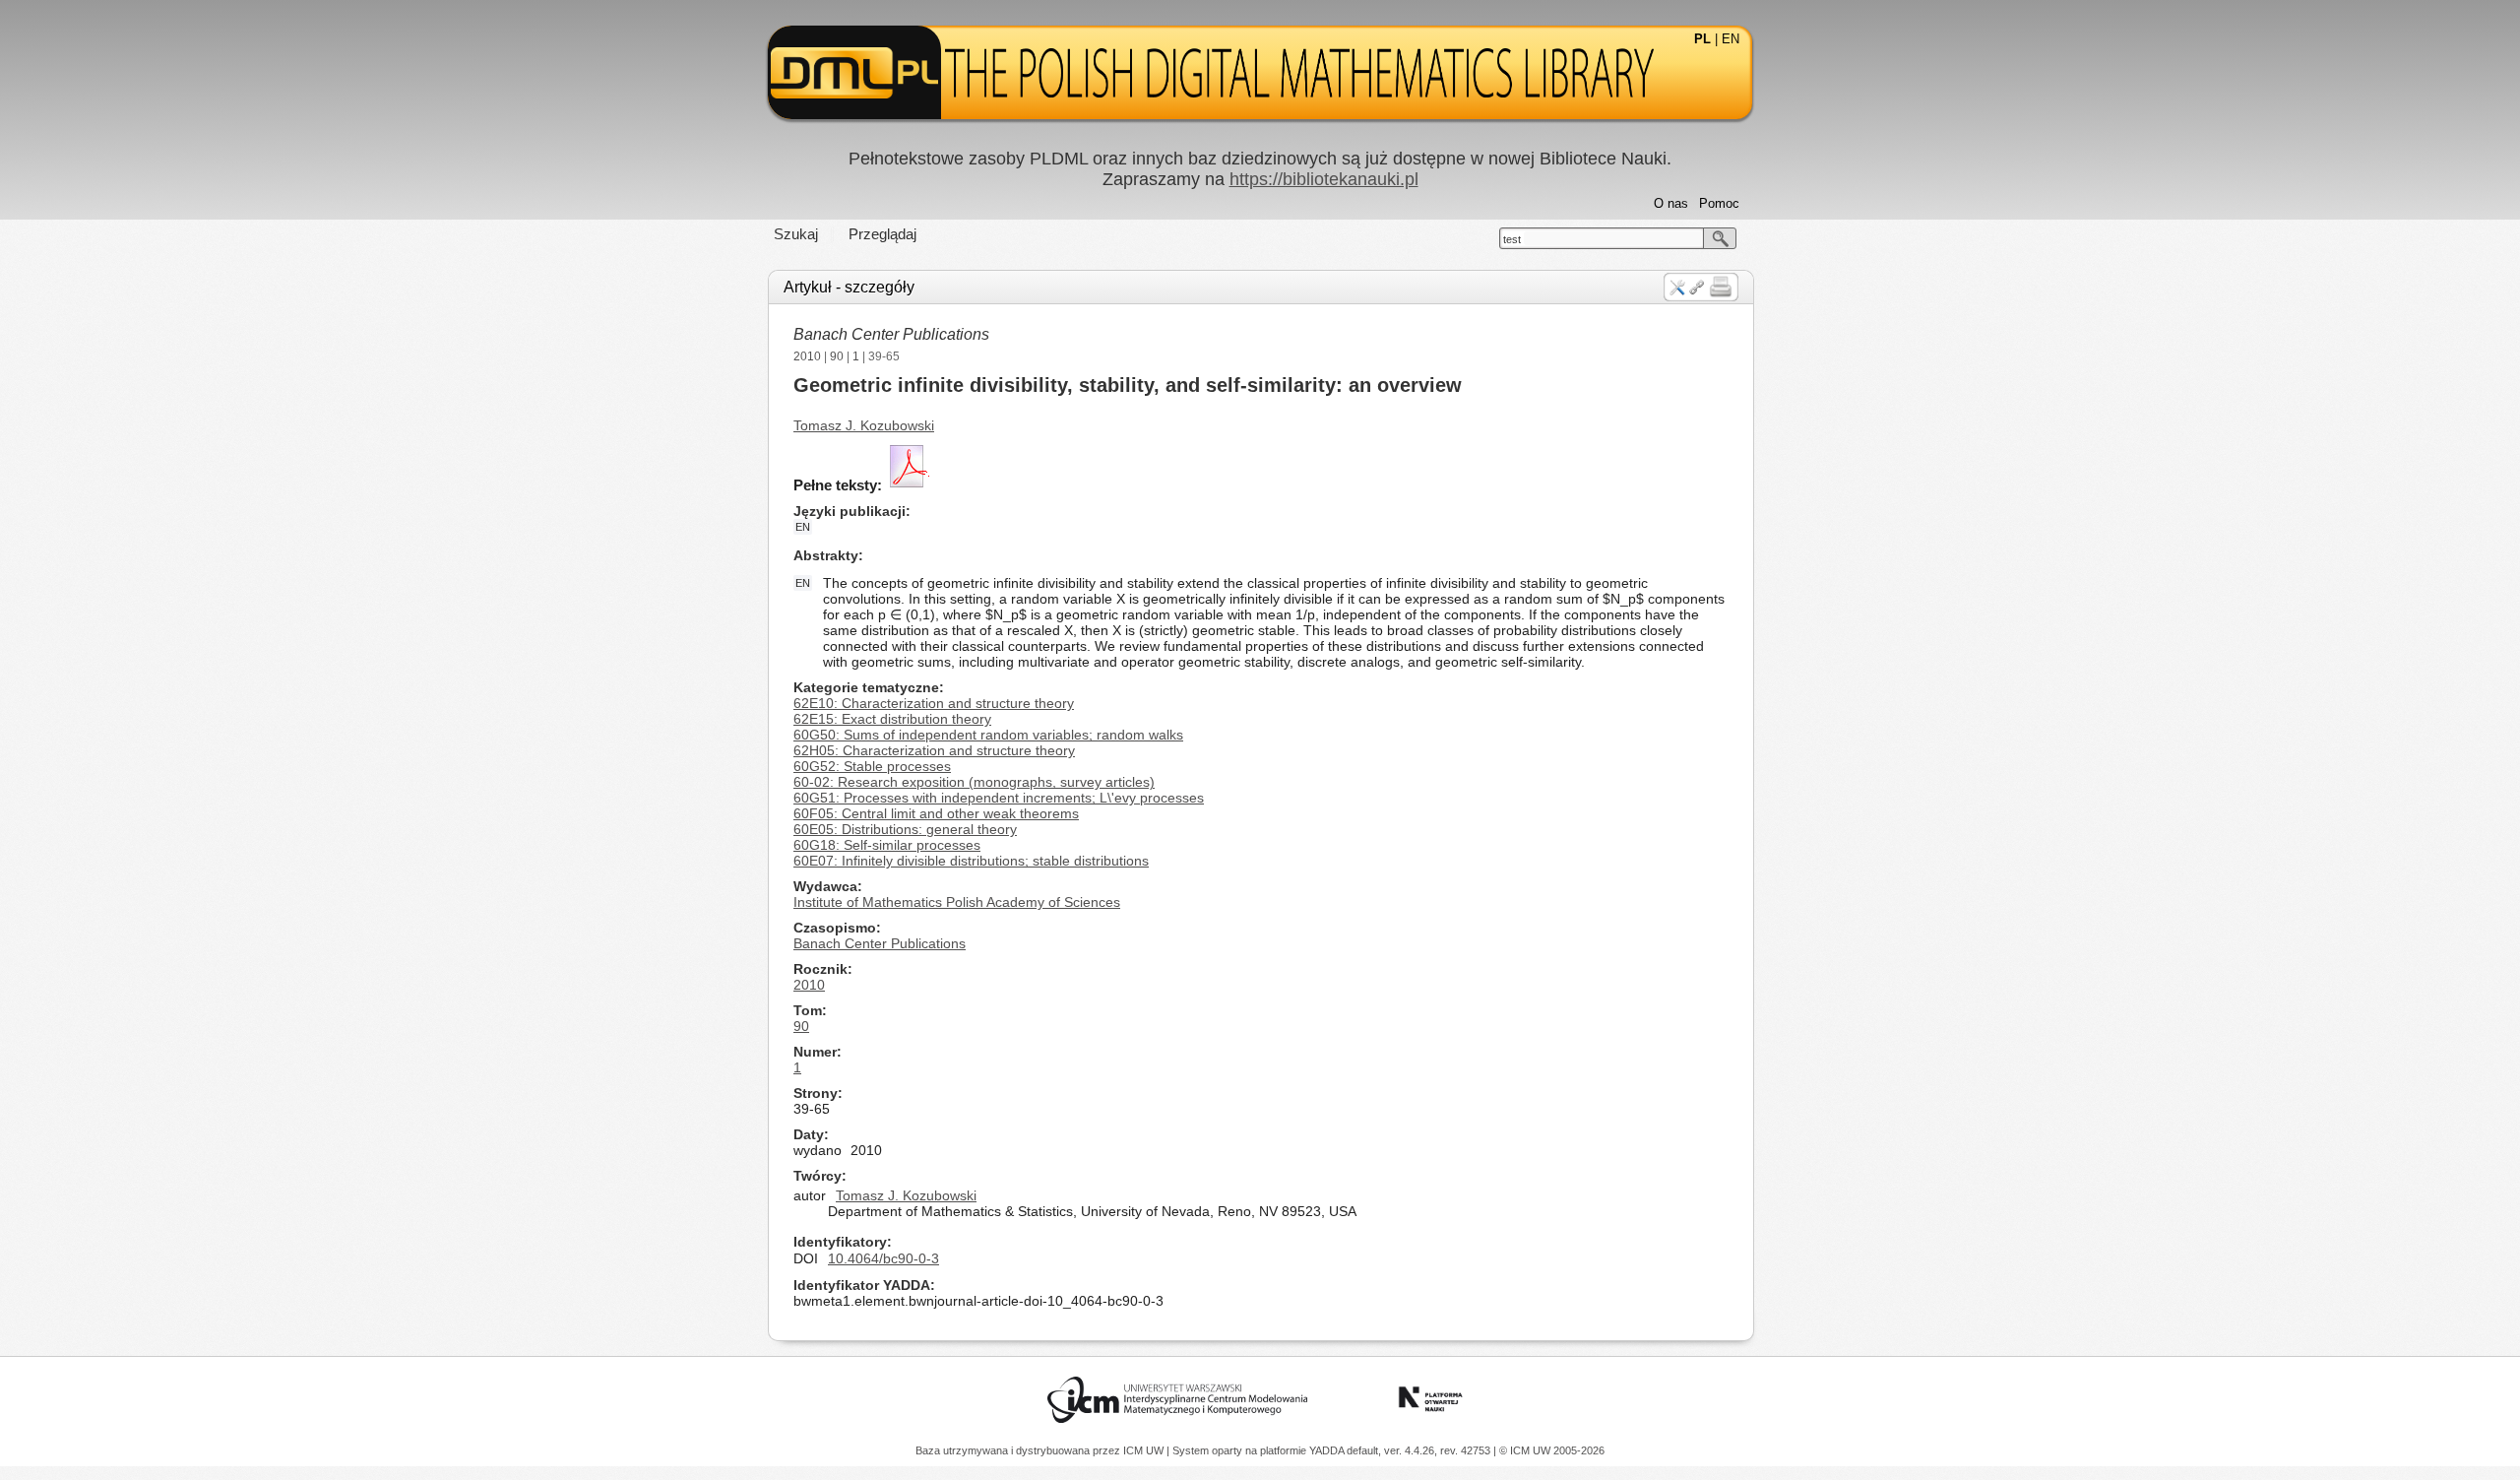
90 (837, 356)
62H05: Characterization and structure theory (934, 750)
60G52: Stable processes (872, 766)
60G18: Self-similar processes (887, 845)
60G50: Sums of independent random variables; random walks (988, 735)
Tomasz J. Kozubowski (864, 425)
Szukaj (796, 234)
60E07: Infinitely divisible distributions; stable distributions (971, 861)
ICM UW (1145, 1450)
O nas (1671, 203)
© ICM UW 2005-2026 (1552, 1450)
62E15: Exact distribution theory (892, 719)
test (1512, 239)
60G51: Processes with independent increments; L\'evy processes (999, 798)
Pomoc (1719, 203)
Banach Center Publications (891, 334)
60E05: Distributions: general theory (905, 829)
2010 (807, 356)
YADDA (1328, 1450)
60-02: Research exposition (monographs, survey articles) (974, 782)
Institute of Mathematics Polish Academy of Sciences (957, 902)
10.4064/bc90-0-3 (883, 1258)
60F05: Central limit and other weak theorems (936, 813)
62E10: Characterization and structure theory (934, 703)
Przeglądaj (882, 234)
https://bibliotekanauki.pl (1324, 179)
